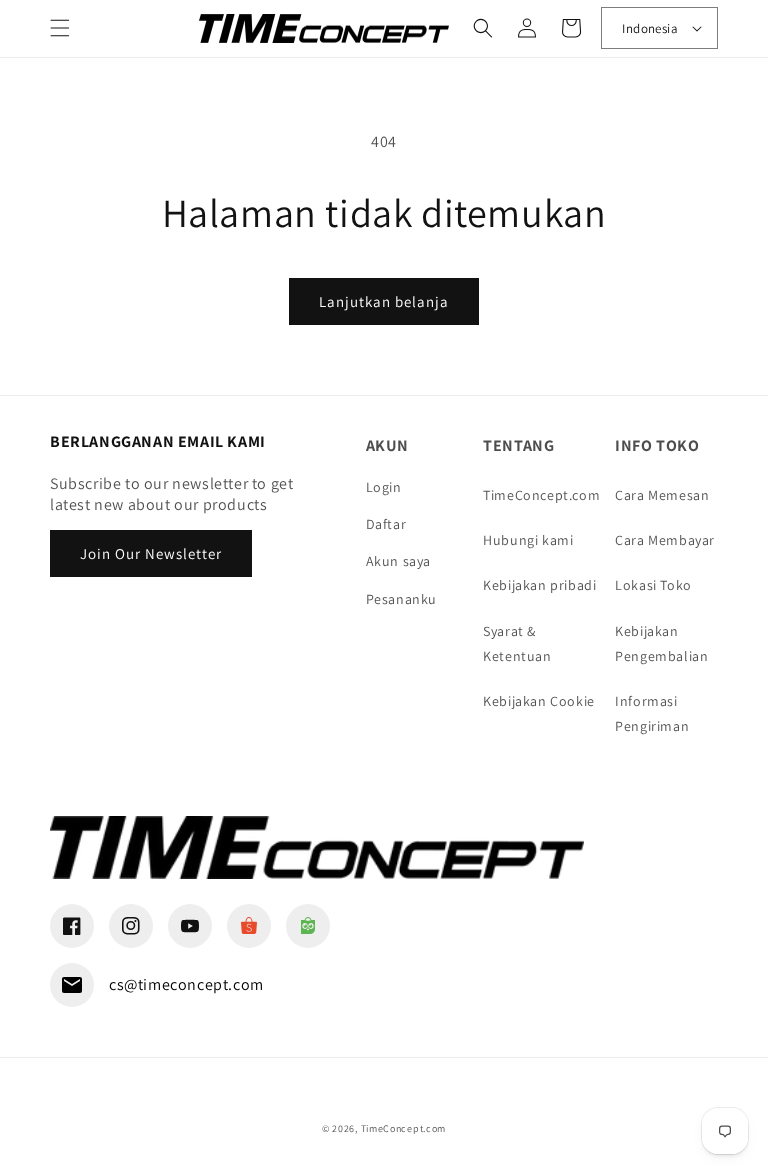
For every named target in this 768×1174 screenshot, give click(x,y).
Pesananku (401, 599)
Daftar (386, 524)
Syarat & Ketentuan (517, 643)
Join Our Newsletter (151, 553)
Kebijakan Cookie (539, 701)
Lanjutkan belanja (384, 301)
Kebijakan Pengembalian (661, 643)
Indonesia (650, 28)
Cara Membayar (665, 540)
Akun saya (398, 561)
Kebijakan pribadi (539, 585)
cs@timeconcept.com (186, 984)
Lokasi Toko (653, 585)
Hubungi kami (528, 540)
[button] (60, 28)
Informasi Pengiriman (652, 713)
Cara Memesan (662, 495)
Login (384, 487)
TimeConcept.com (541, 495)
